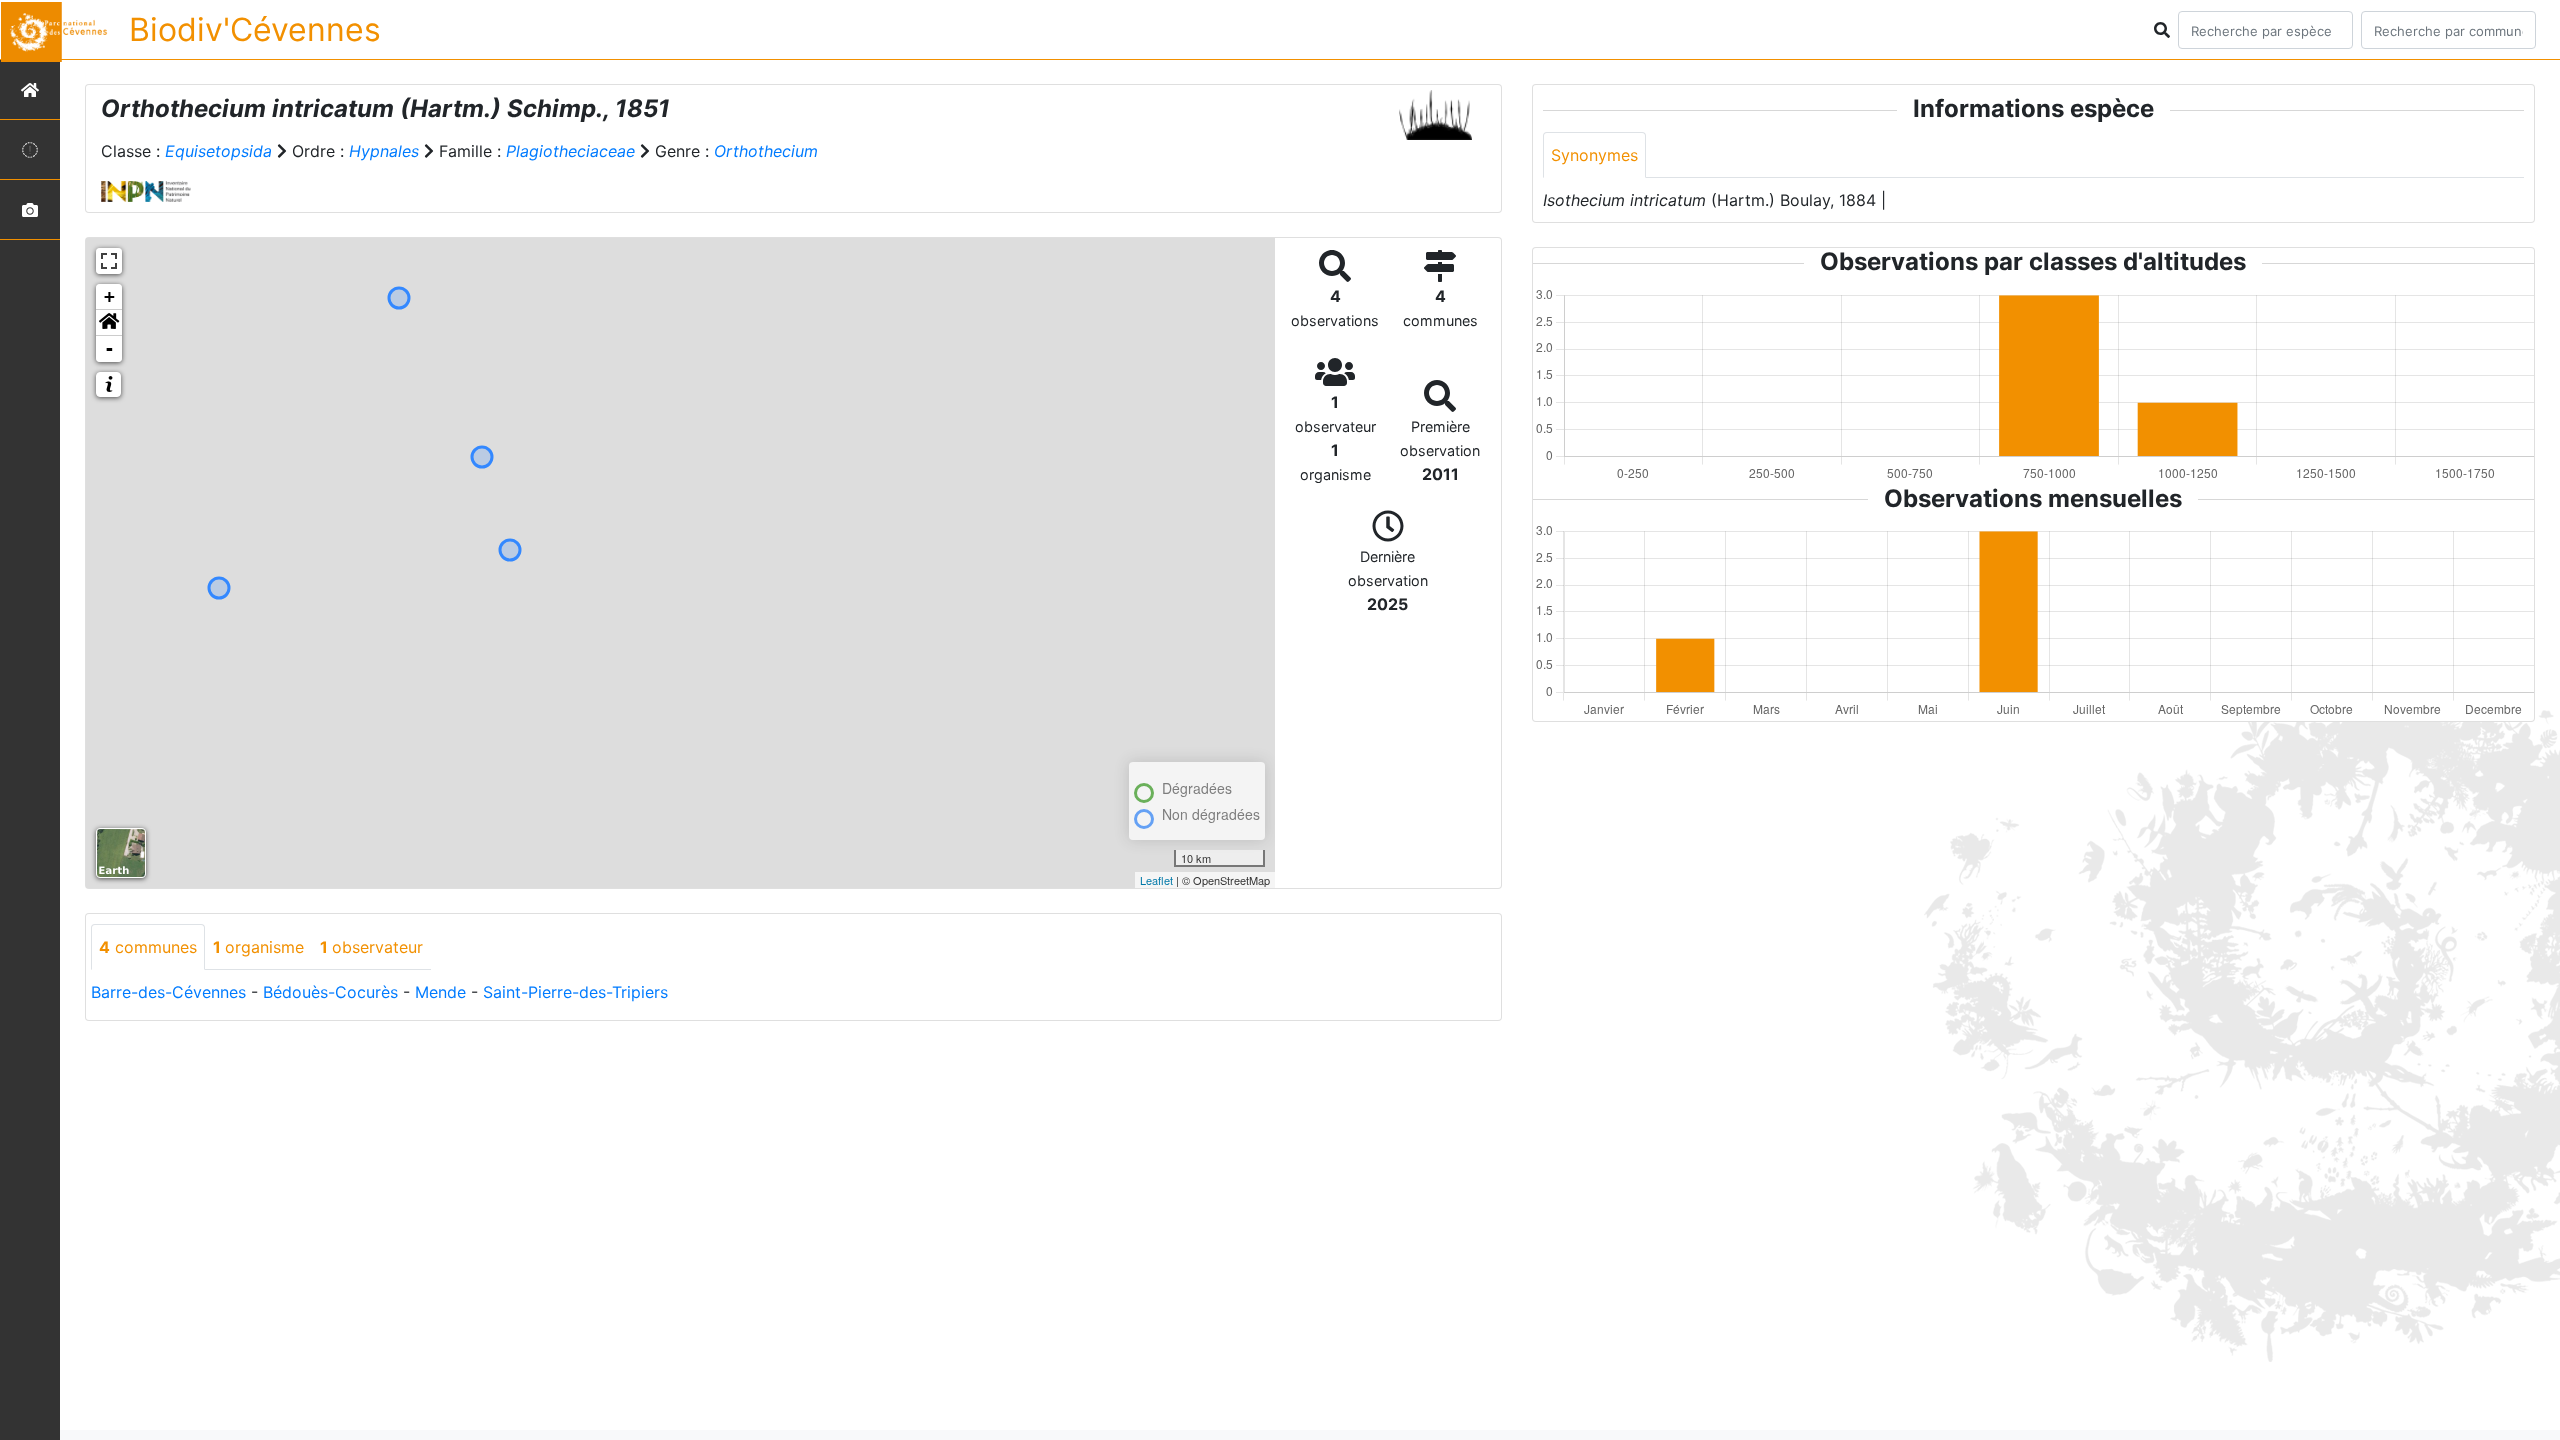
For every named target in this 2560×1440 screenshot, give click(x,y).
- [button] (109, 348)
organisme (258, 947)
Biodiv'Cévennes (255, 29)
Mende (440, 992)
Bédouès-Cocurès (330, 992)
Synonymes (1594, 155)
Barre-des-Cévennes (168, 992)
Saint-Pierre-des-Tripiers (575, 992)
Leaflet (1156, 880)
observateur (371, 947)
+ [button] (109, 296)
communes (148, 947)
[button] (109, 323)
